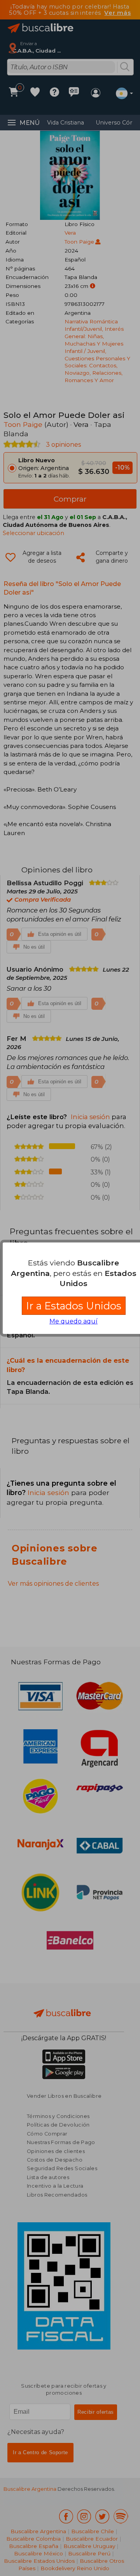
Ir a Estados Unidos (74, 1306)
